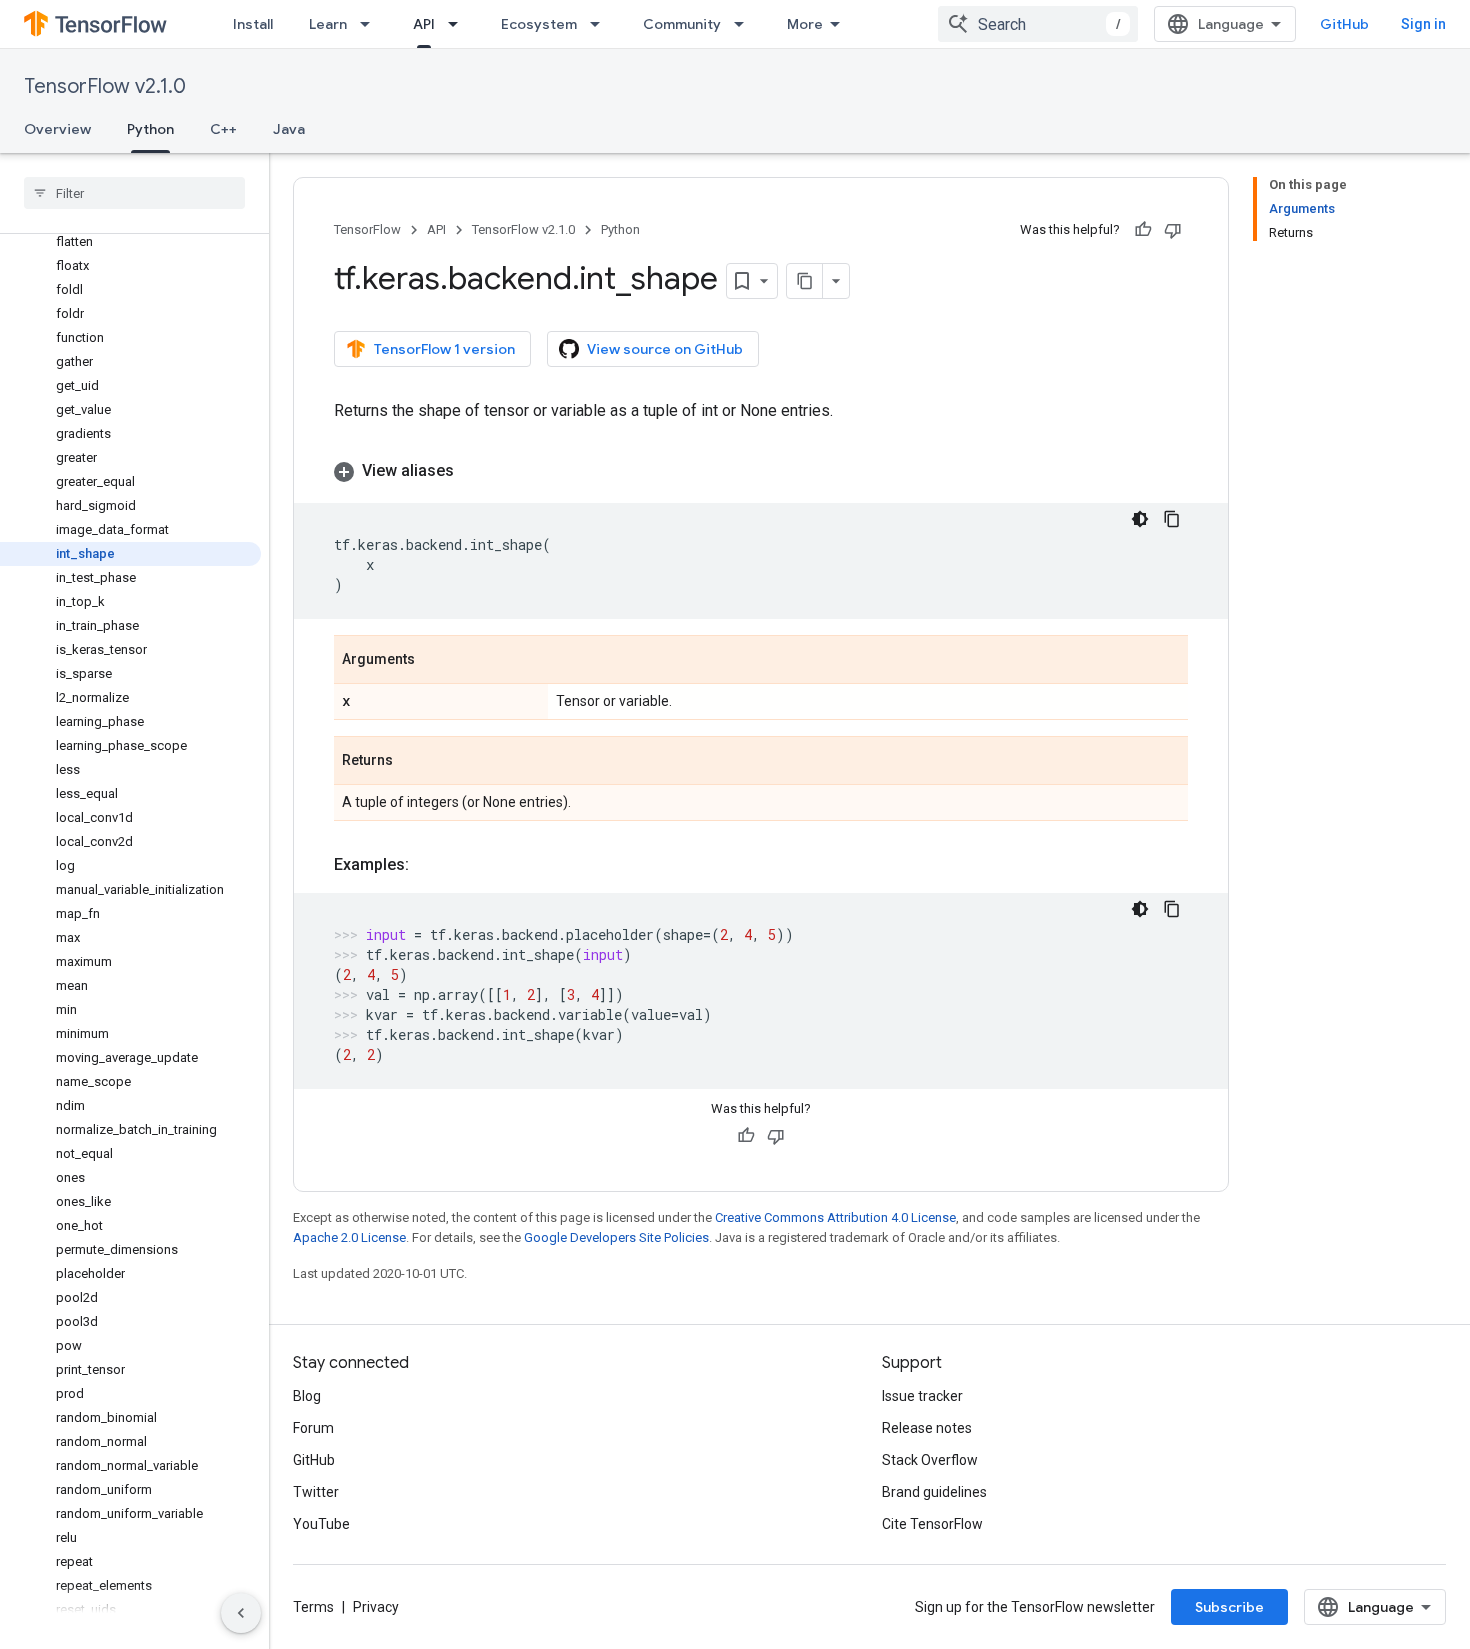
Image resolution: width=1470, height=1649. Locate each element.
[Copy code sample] (1172, 519)
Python (150, 129)
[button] (761, 471)
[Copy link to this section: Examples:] (429, 865)
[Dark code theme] (1140, 519)
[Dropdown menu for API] (459, 24)
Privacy (376, 1607)
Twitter (316, 1492)
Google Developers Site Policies (616, 1237)
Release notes (927, 1428)
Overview (57, 129)
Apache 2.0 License (349, 1237)
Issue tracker (922, 1396)
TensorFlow (367, 229)
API (424, 24)
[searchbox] (134, 193)
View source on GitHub (665, 349)
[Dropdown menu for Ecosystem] (601, 24)
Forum (313, 1428)
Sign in (1423, 24)
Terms (313, 1607)
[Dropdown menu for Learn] (371, 24)
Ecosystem (539, 24)
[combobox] (1038, 24)
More (805, 24)
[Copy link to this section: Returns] (413, 762)
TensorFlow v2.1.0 (105, 86)
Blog (307, 1396)
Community (682, 24)
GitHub (1344, 24)
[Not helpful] (1173, 230)
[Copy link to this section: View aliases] (474, 471)
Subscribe (1229, 1607)
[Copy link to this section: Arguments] (435, 661)
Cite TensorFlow (932, 1524)
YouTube (321, 1524)
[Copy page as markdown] (805, 281)
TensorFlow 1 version (444, 349)
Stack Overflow (930, 1460)
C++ (223, 129)
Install (253, 24)
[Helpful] (1143, 230)
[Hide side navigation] (241, 1613)
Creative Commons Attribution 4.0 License (835, 1217)
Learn (328, 24)
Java (289, 129)
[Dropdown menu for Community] (745, 24)
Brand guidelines (934, 1492)
